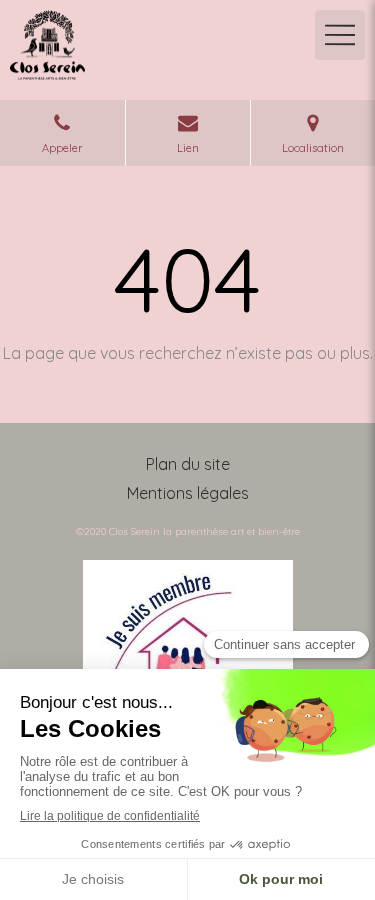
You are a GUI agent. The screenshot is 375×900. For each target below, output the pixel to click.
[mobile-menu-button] (340, 35)
